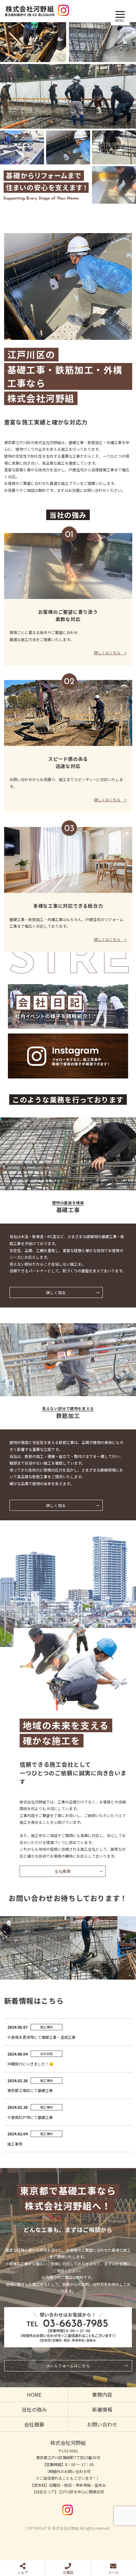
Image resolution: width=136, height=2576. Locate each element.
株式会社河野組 (68, 2443)
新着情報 (102, 2409)
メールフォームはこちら (68, 2366)
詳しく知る (56, 1292)
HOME (34, 2395)
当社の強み (34, 2409)
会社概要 (63, 1871)
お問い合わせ (102, 2424)
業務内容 (102, 2395)
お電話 (68, 2572)
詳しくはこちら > (110, 653)
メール (113, 2572)
